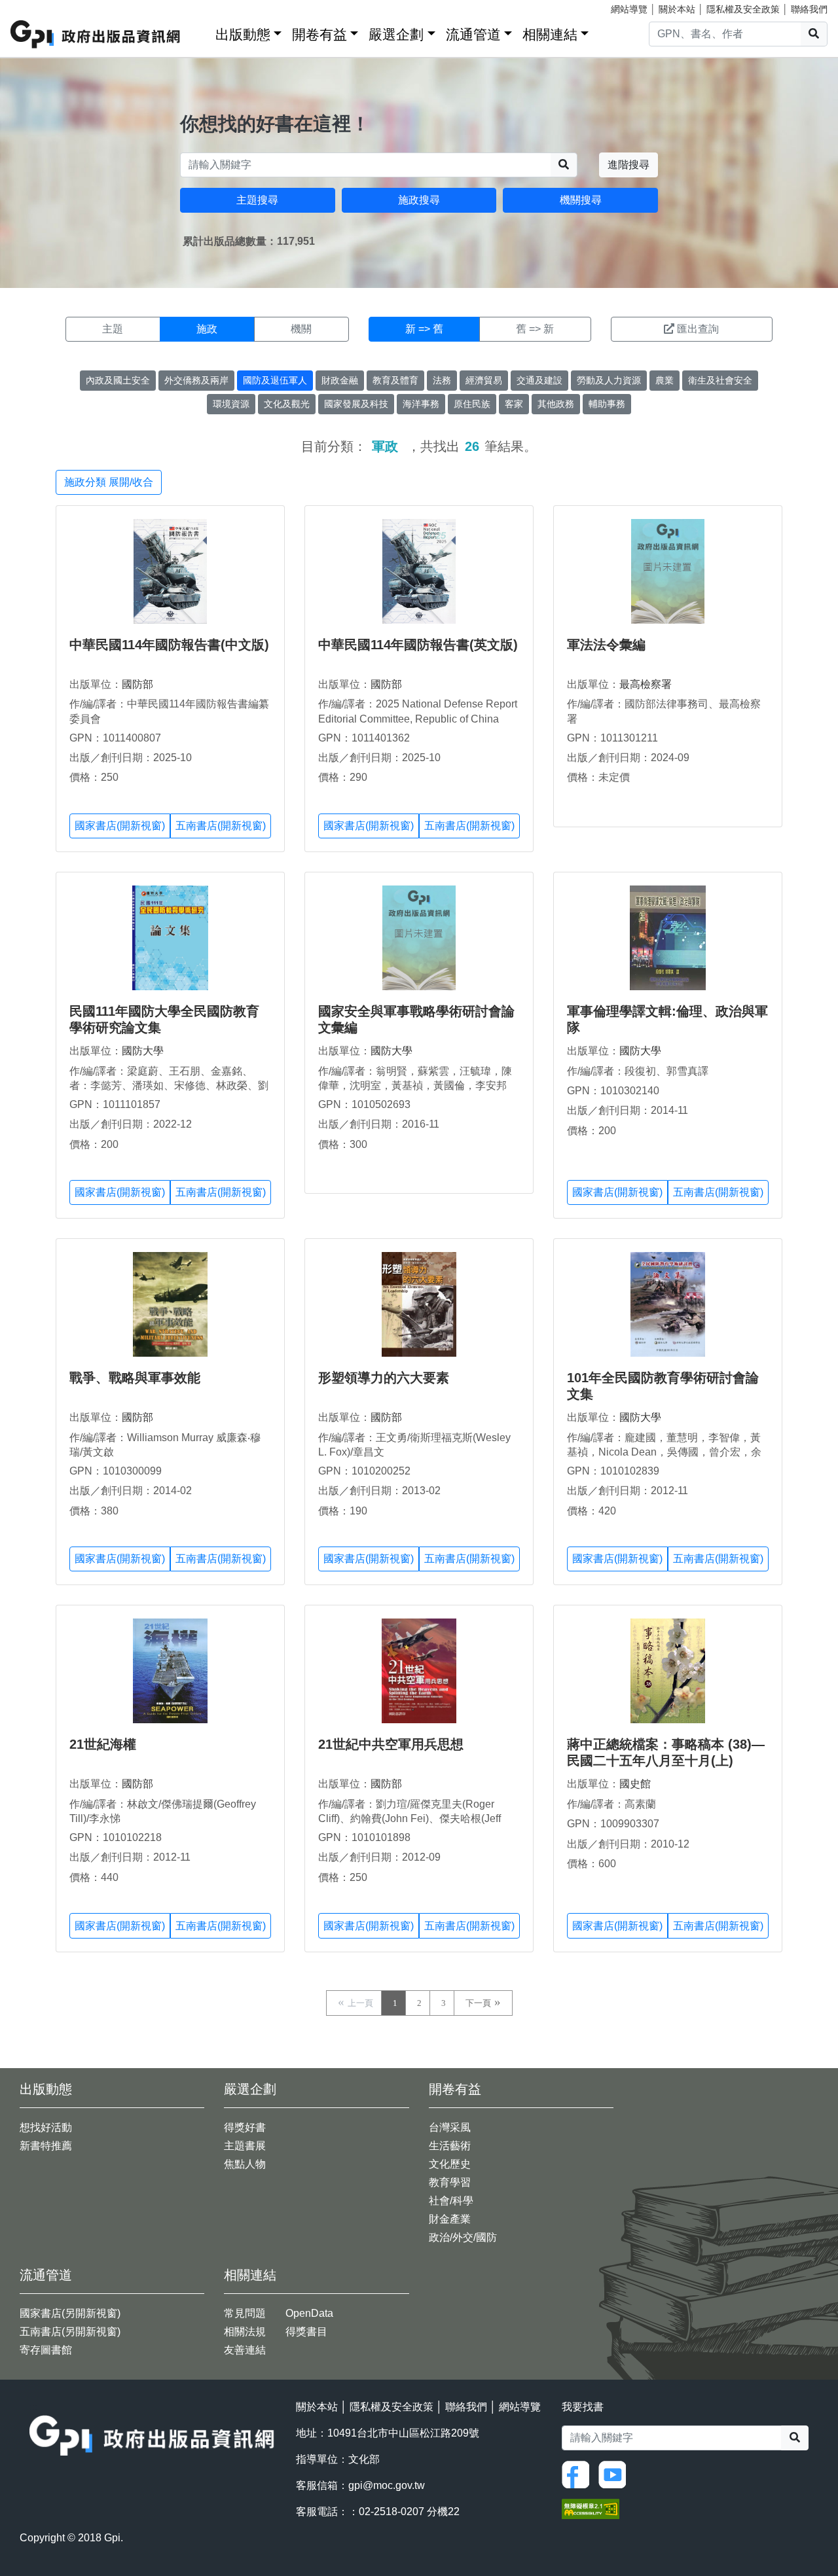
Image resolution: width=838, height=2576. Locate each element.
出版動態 (243, 34)
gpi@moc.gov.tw (387, 2485)
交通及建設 (539, 380)
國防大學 (143, 1051)
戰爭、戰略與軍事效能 (135, 1378)
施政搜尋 (419, 200)
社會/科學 (451, 2201)
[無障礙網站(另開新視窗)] (591, 2508)
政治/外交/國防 (463, 2237)
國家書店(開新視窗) (120, 826)
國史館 (635, 1784)
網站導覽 (629, 9)
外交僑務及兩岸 (196, 380)
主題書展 (245, 2146)
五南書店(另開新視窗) (70, 2332)
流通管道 (473, 34)
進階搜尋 (628, 165)
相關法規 (245, 2332)
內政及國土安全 (118, 380)
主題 (113, 329)
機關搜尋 (581, 200)
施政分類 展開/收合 (109, 482)
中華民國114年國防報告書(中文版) (169, 645)
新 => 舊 (424, 329)
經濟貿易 (484, 380)
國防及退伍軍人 (275, 380)
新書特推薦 (46, 2146)
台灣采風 (450, 2127)
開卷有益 (319, 34)
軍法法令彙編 (606, 645)
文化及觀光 (287, 404)
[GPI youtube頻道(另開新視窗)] (615, 2474)
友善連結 (245, 2350)
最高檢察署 (646, 684)
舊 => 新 (535, 329)
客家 (514, 404)
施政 (207, 329)
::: (201, 32)
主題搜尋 (257, 200)
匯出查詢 (698, 329)
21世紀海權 (103, 1744)
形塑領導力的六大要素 (384, 1378)
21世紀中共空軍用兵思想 (391, 1744)
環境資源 (231, 404)
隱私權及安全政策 (743, 9)
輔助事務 (607, 404)
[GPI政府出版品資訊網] (96, 34)
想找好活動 (46, 2127)
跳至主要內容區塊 (37, 7)
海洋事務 (421, 404)
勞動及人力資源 (609, 380)
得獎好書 (245, 2127)
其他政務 (556, 404)
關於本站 (677, 9)
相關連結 (550, 34)
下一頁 (478, 2003)
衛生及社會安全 (720, 380)
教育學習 (450, 2182)
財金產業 (450, 2219)
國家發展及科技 (356, 404)
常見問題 (245, 2313)
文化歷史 (450, 2164)
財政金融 (340, 380)
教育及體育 (395, 380)
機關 (301, 329)
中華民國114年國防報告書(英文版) (418, 645)
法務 (442, 380)
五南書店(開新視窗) (221, 826)
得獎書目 (306, 2332)
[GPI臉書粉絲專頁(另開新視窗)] (579, 2474)
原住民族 (472, 404)
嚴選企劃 (396, 34)
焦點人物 (245, 2164)
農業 (665, 380)
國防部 (137, 684)
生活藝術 (450, 2146)
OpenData (309, 2313)
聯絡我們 (809, 9)
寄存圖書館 (46, 2350)
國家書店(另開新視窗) (70, 2313)
